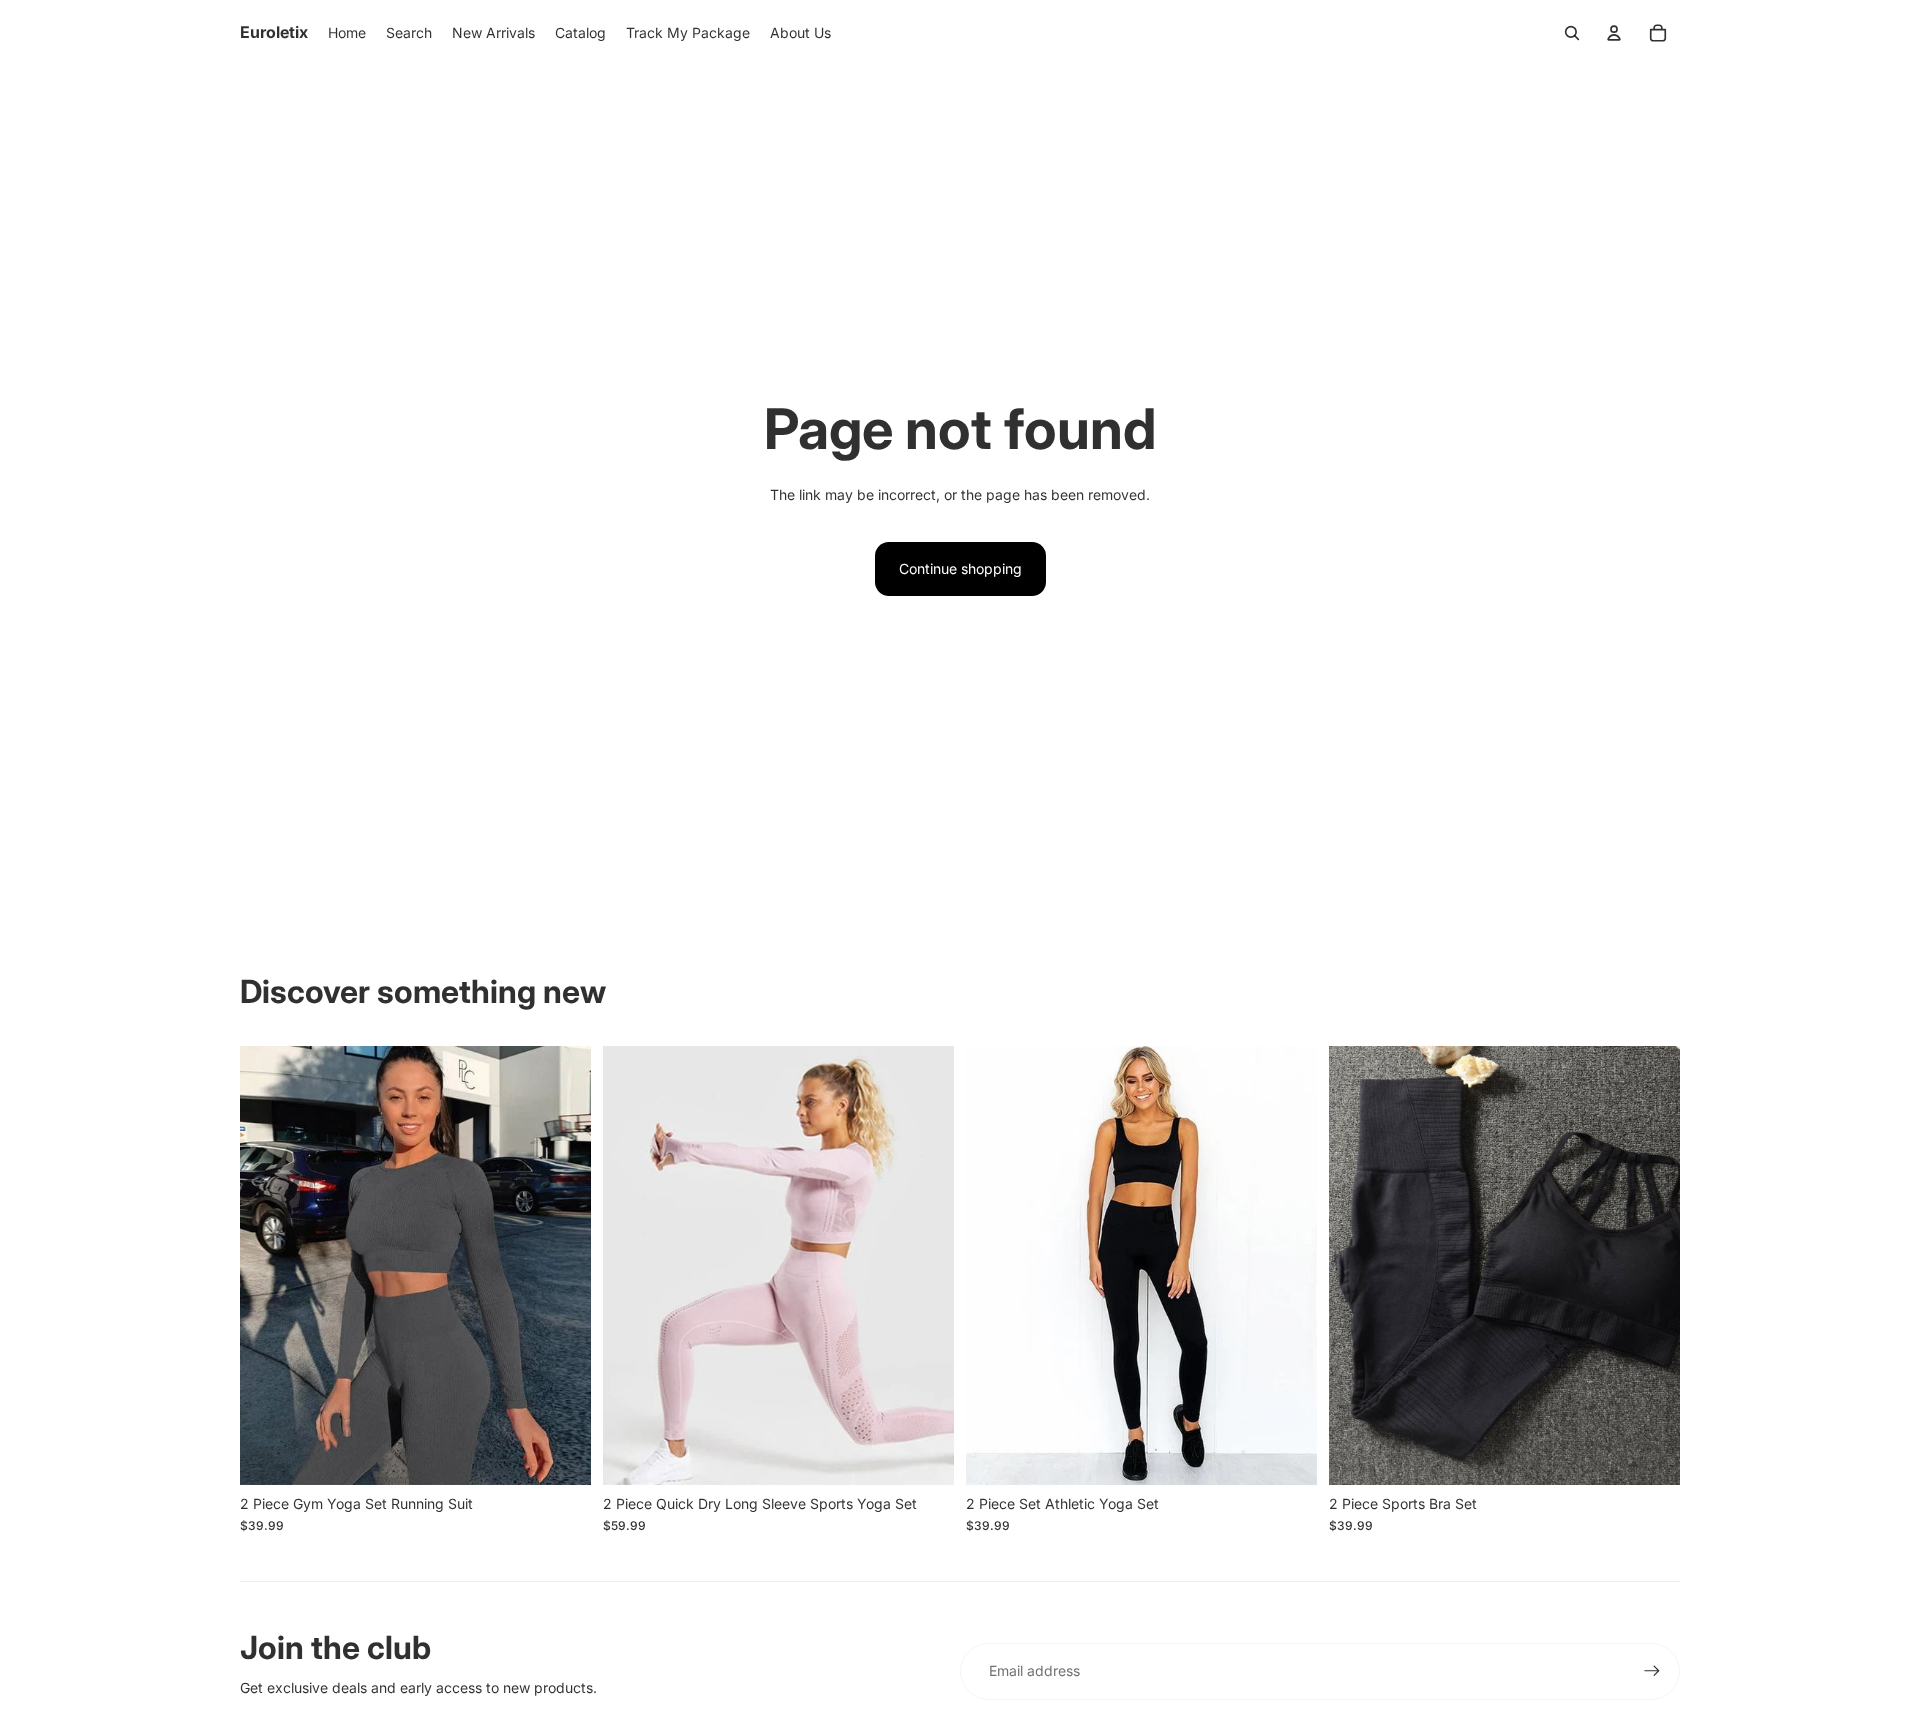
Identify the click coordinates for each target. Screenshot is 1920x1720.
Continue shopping (960, 568)
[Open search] (1572, 33)
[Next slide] (561, 1265)
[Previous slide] (270, 1265)
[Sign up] (1652, 1671)
